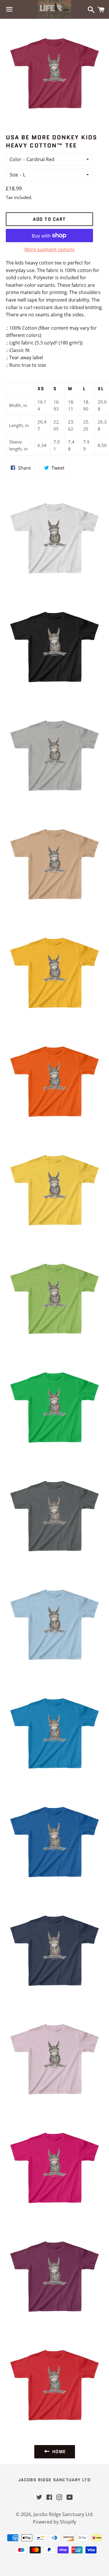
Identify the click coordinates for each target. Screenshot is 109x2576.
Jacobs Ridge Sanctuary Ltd (54, 2480)
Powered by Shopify (54, 2522)
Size (14, 175)
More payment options (50, 249)
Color (16, 159)
